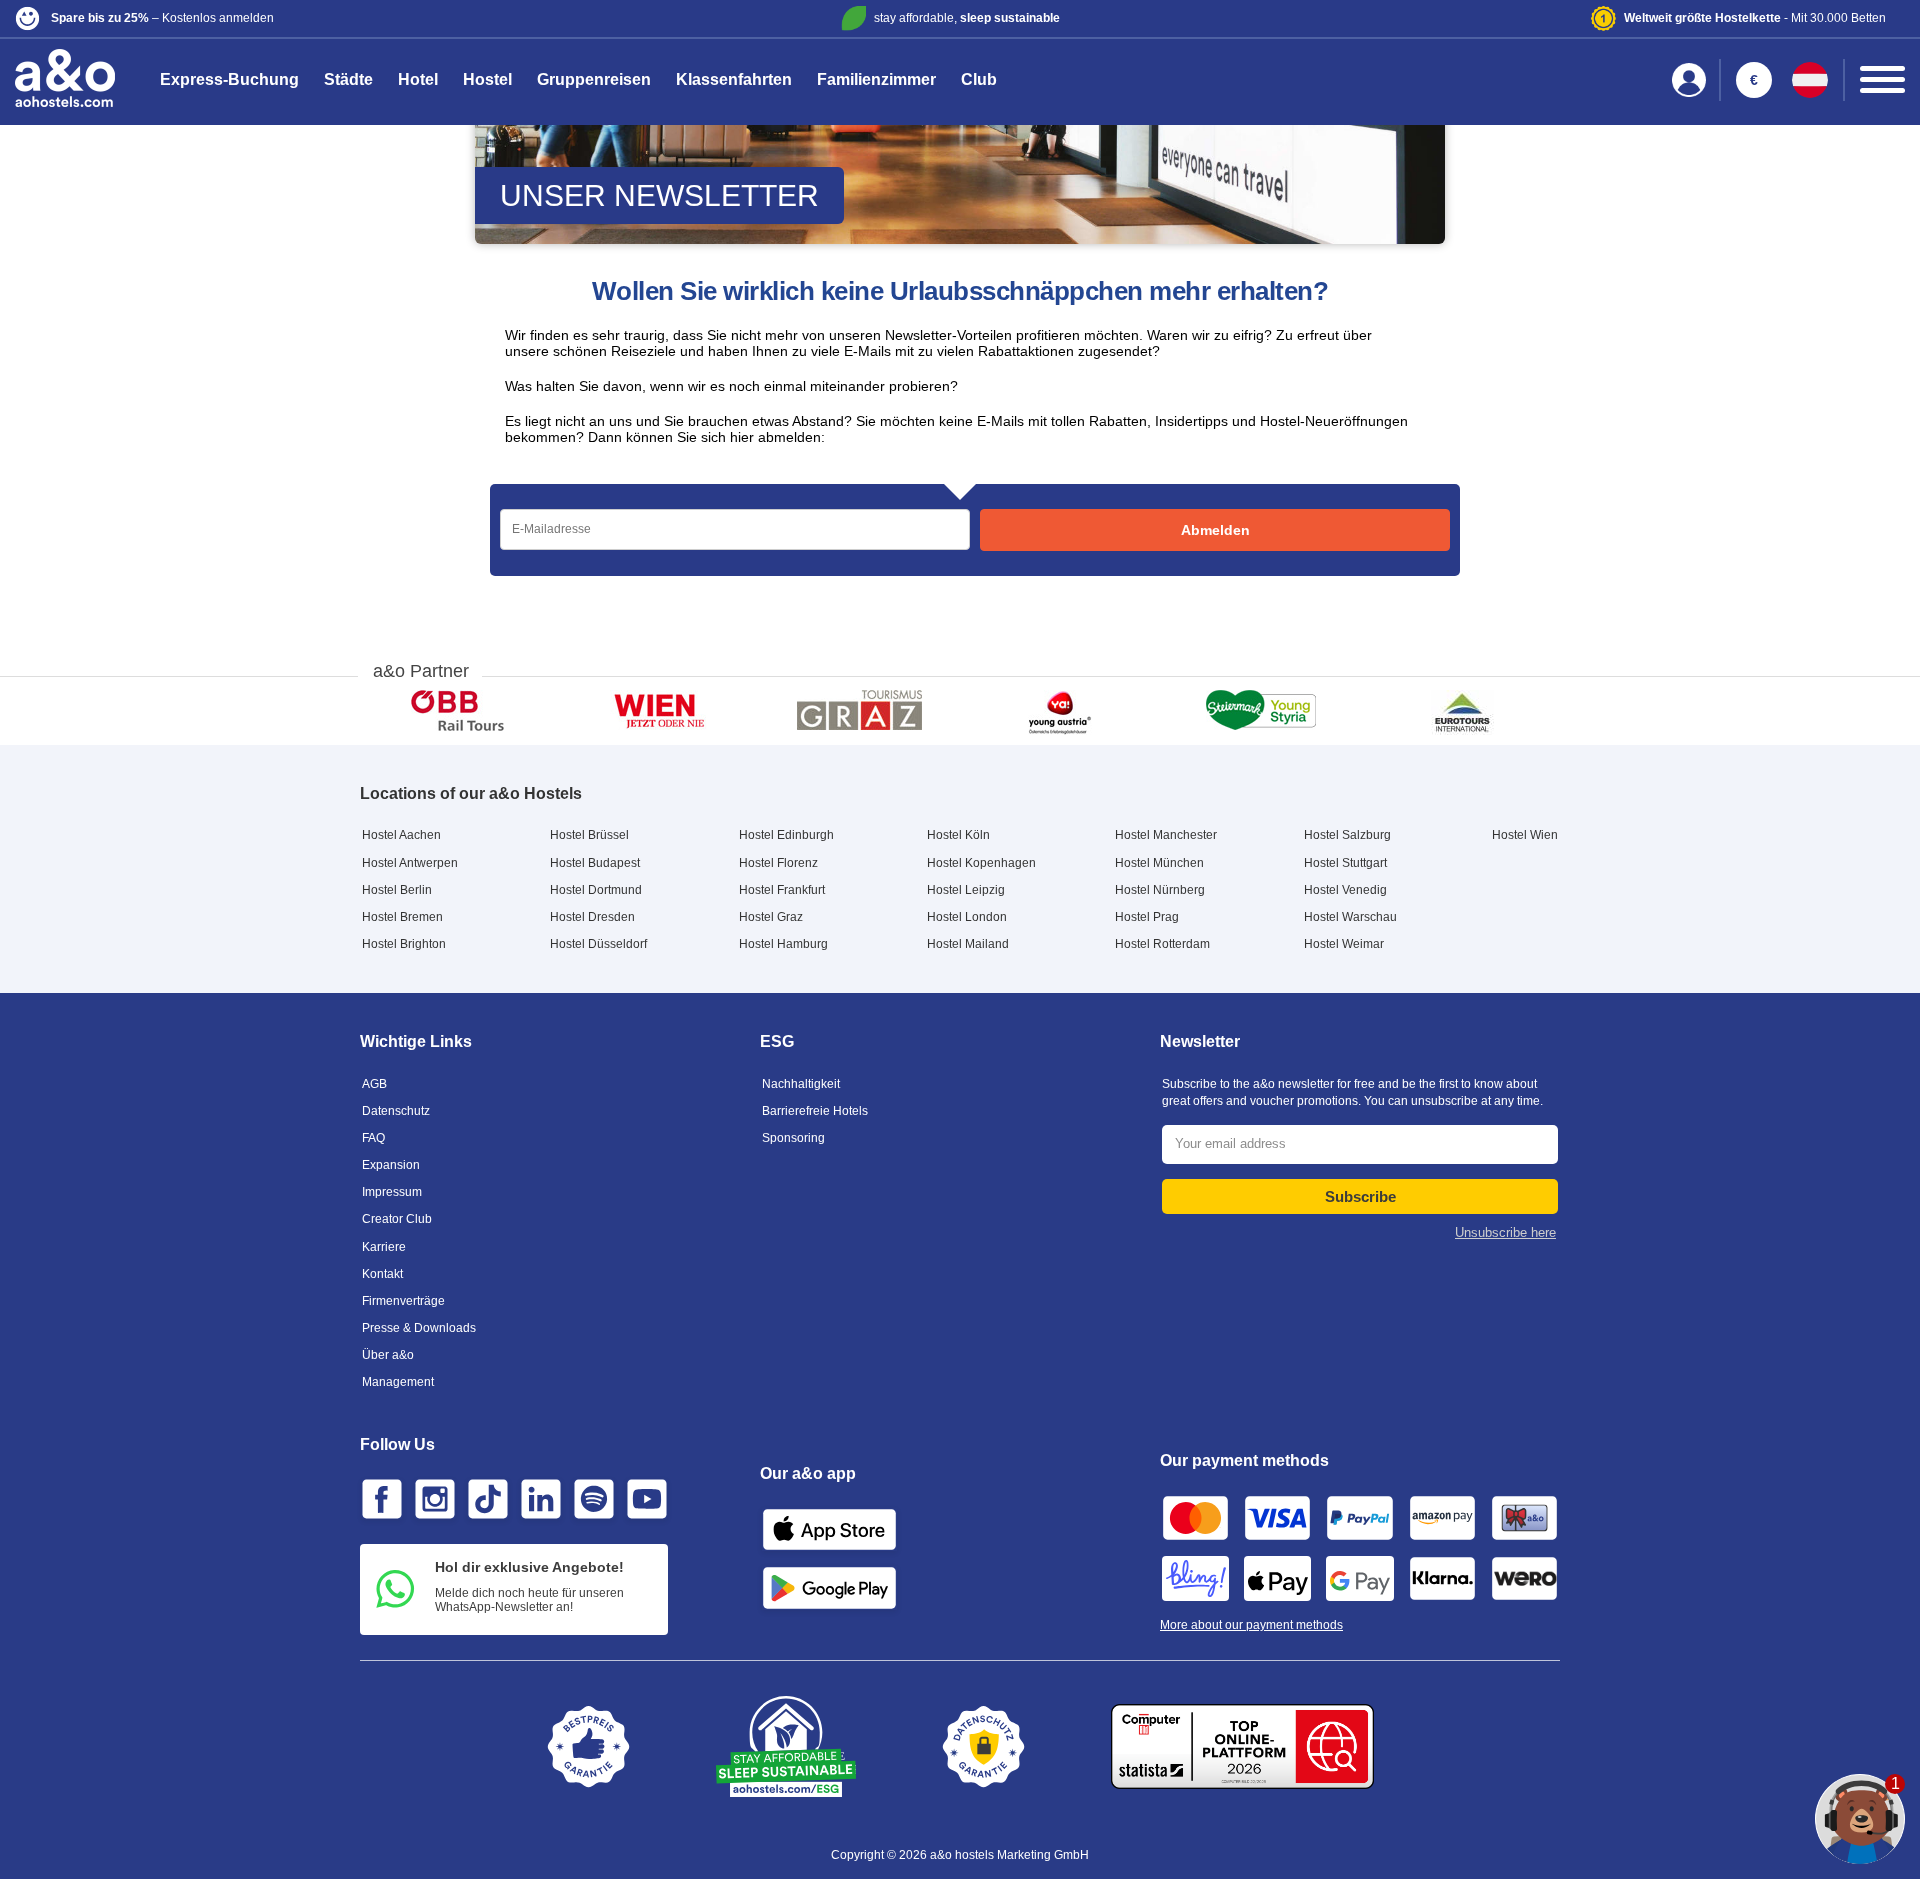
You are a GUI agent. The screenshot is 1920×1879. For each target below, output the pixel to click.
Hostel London (967, 917)
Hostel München (1159, 863)
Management (398, 1382)
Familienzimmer (876, 79)
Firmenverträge (403, 1301)
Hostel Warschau (1350, 917)
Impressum (392, 1192)
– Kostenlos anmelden (162, 18)
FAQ (373, 1138)
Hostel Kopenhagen (981, 863)
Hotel (418, 79)
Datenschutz (396, 1111)
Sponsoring (793, 1138)
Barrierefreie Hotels (815, 1111)
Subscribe (1360, 1196)
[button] (327, 18)
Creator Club (397, 1219)
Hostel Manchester (1166, 835)
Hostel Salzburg (1347, 835)
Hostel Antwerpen (410, 863)
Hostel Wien (1525, 835)
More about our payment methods (1251, 1625)
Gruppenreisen (594, 79)
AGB (374, 1084)
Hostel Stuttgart (1345, 863)
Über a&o (388, 1355)
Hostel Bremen (402, 917)
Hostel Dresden (592, 917)
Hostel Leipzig (966, 890)
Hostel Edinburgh (786, 835)
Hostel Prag (1147, 917)
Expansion (391, 1165)
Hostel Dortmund (596, 890)
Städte (348, 79)
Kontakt (382, 1274)
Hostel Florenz (778, 863)
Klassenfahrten (734, 79)
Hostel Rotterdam (1162, 944)
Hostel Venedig (1345, 890)
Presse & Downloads (419, 1328)
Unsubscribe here (1505, 1232)
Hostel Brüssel (589, 835)
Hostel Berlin (397, 890)
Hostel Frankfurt (782, 890)
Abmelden (1215, 530)
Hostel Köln (958, 835)
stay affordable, (967, 18)
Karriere (384, 1247)
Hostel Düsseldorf (598, 944)
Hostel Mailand (968, 944)
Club (979, 79)
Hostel (487, 79)
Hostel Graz (771, 917)
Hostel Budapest (595, 863)
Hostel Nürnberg (1160, 890)
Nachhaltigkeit (801, 1084)
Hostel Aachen (401, 835)
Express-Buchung (229, 79)
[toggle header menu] (1882, 79)
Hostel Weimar (1344, 944)
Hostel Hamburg (783, 944)
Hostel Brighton (404, 944)
